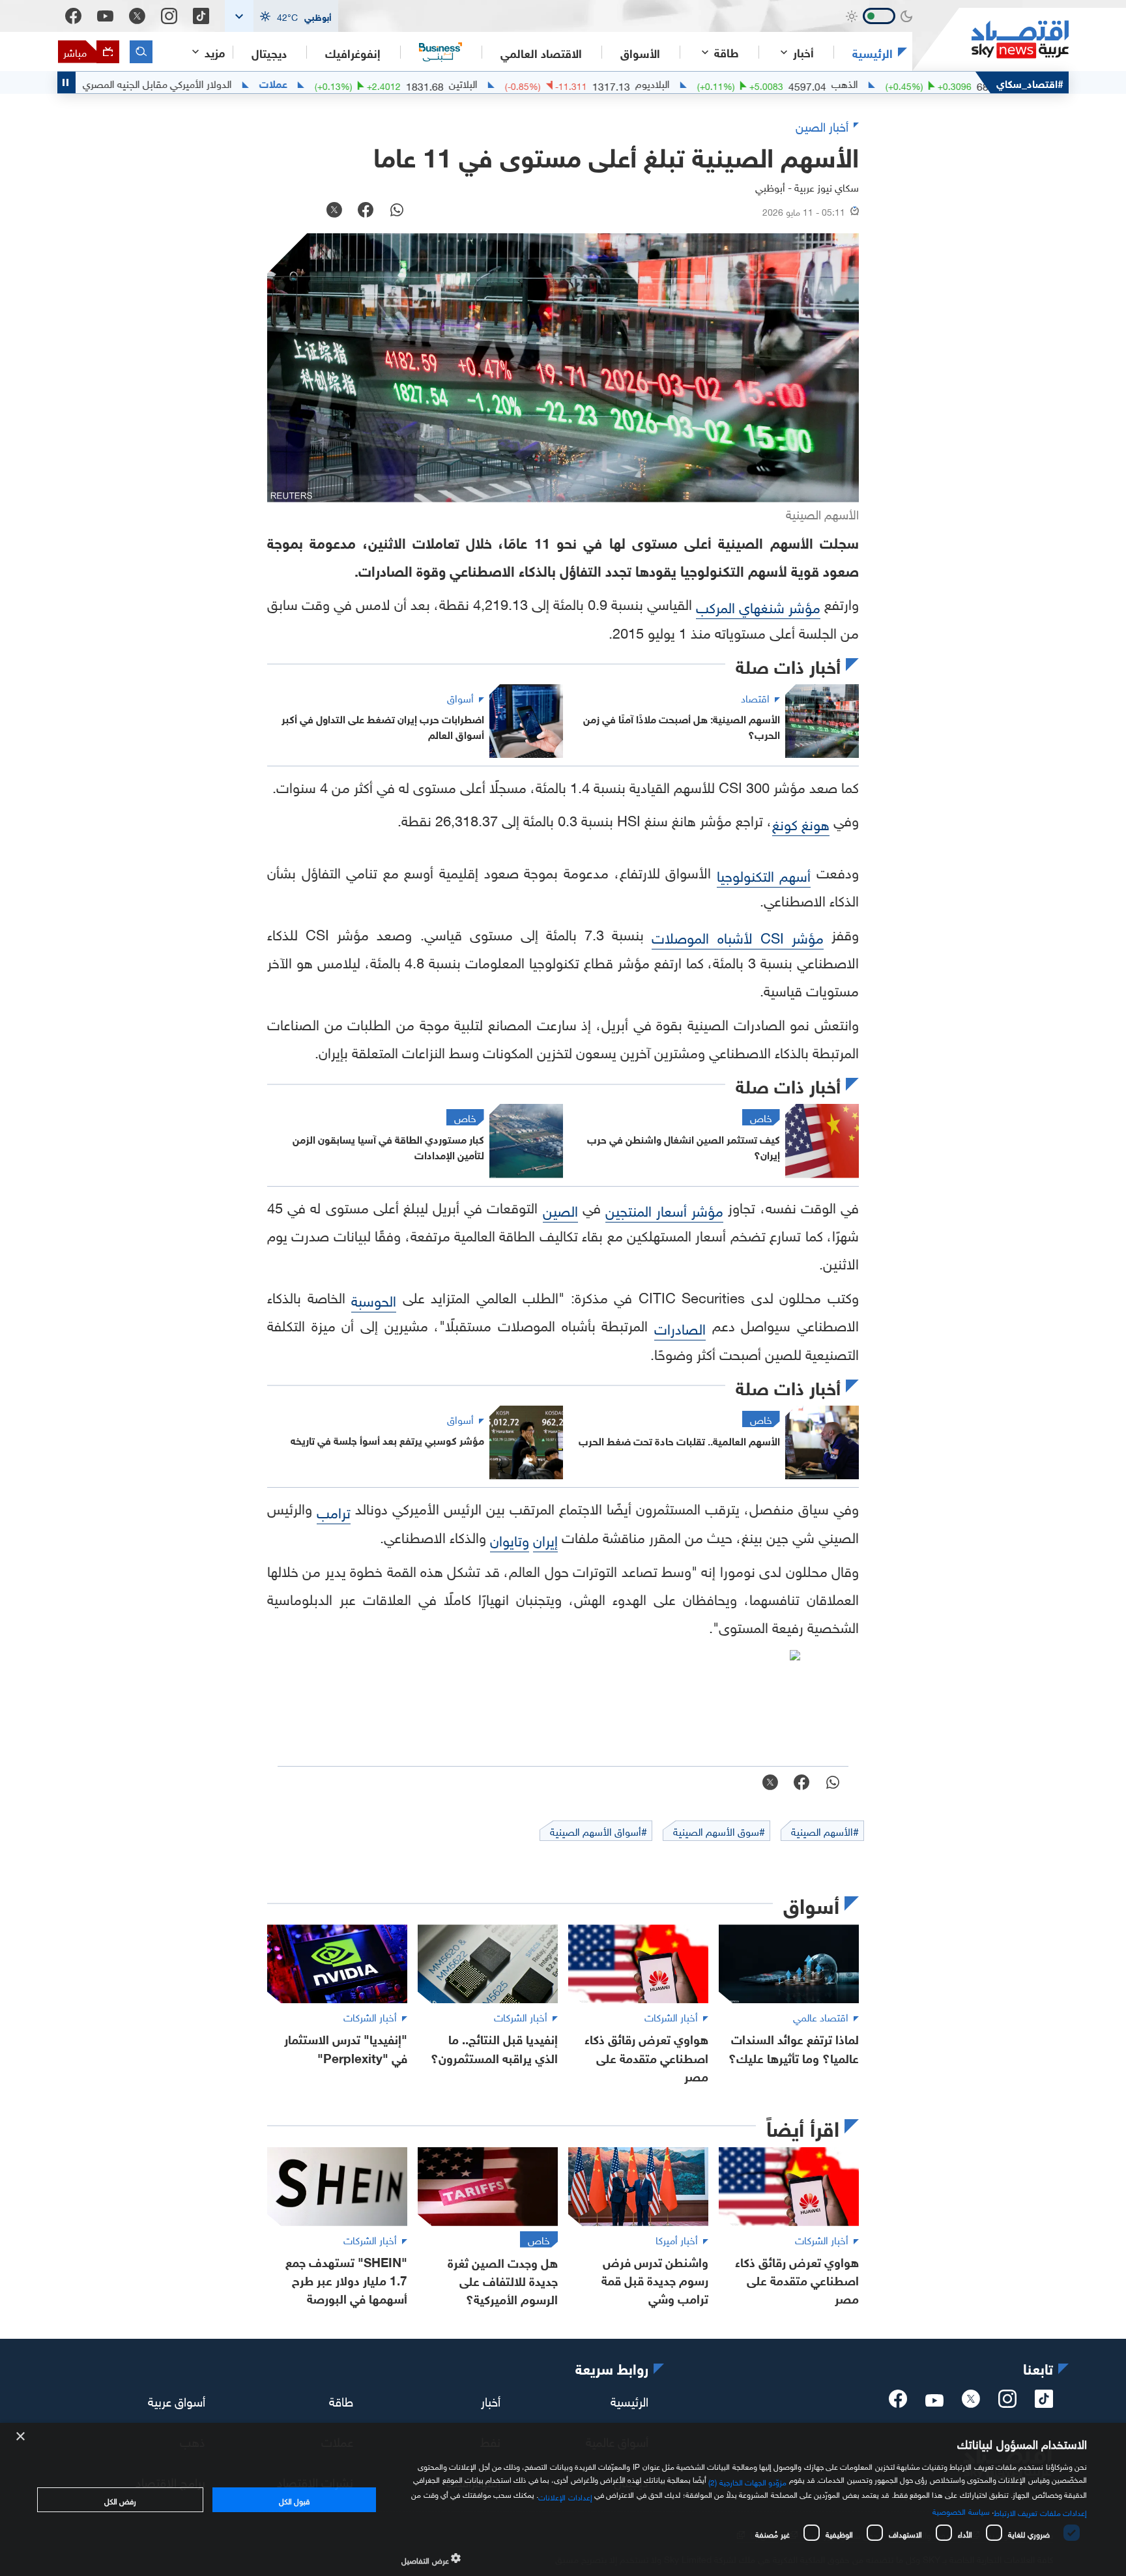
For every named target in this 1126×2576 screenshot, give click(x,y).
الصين (560, 1209)
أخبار (491, 2400)
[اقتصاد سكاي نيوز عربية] (990, 39)
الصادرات (680, 1327)
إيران (545, 1539)
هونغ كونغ (801, 823)
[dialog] (563, 2499)
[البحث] (141, 52)
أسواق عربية (177, 2400)
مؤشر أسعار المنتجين (664, 1209)
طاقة (341, 2400)
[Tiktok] (201, 16)
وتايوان (510, 1539)
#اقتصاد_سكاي (1030, 82)
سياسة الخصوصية (961, 2510)
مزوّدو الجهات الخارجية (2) (747, 2481)
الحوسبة (374, 1299)
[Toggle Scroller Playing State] (66, 82)
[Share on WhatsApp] (397, 211)
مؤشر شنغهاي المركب (758, 606)
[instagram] (1007, 2403)
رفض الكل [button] (120, 2500)
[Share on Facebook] (366, 211)
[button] (281, 16)
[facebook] (898, 2403)
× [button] (21, 2437)
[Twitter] (137, 16)
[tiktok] (1044, 2403)
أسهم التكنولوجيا (764, 874)
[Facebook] (73, 16)
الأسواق (640, 52)
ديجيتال (269, 52)
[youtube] (934, 2401)
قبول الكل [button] (294, 2500)
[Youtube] (105, 16)
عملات (355, 83)
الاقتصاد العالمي (541, 52)
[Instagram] (169, 16)
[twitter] (971, 2403)
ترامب (334, 1511)
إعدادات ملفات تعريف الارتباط (1040, 2511)
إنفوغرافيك (353, 52)
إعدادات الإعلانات (565, 2496)
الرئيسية (873, 52)
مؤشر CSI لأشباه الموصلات (737, 936)
